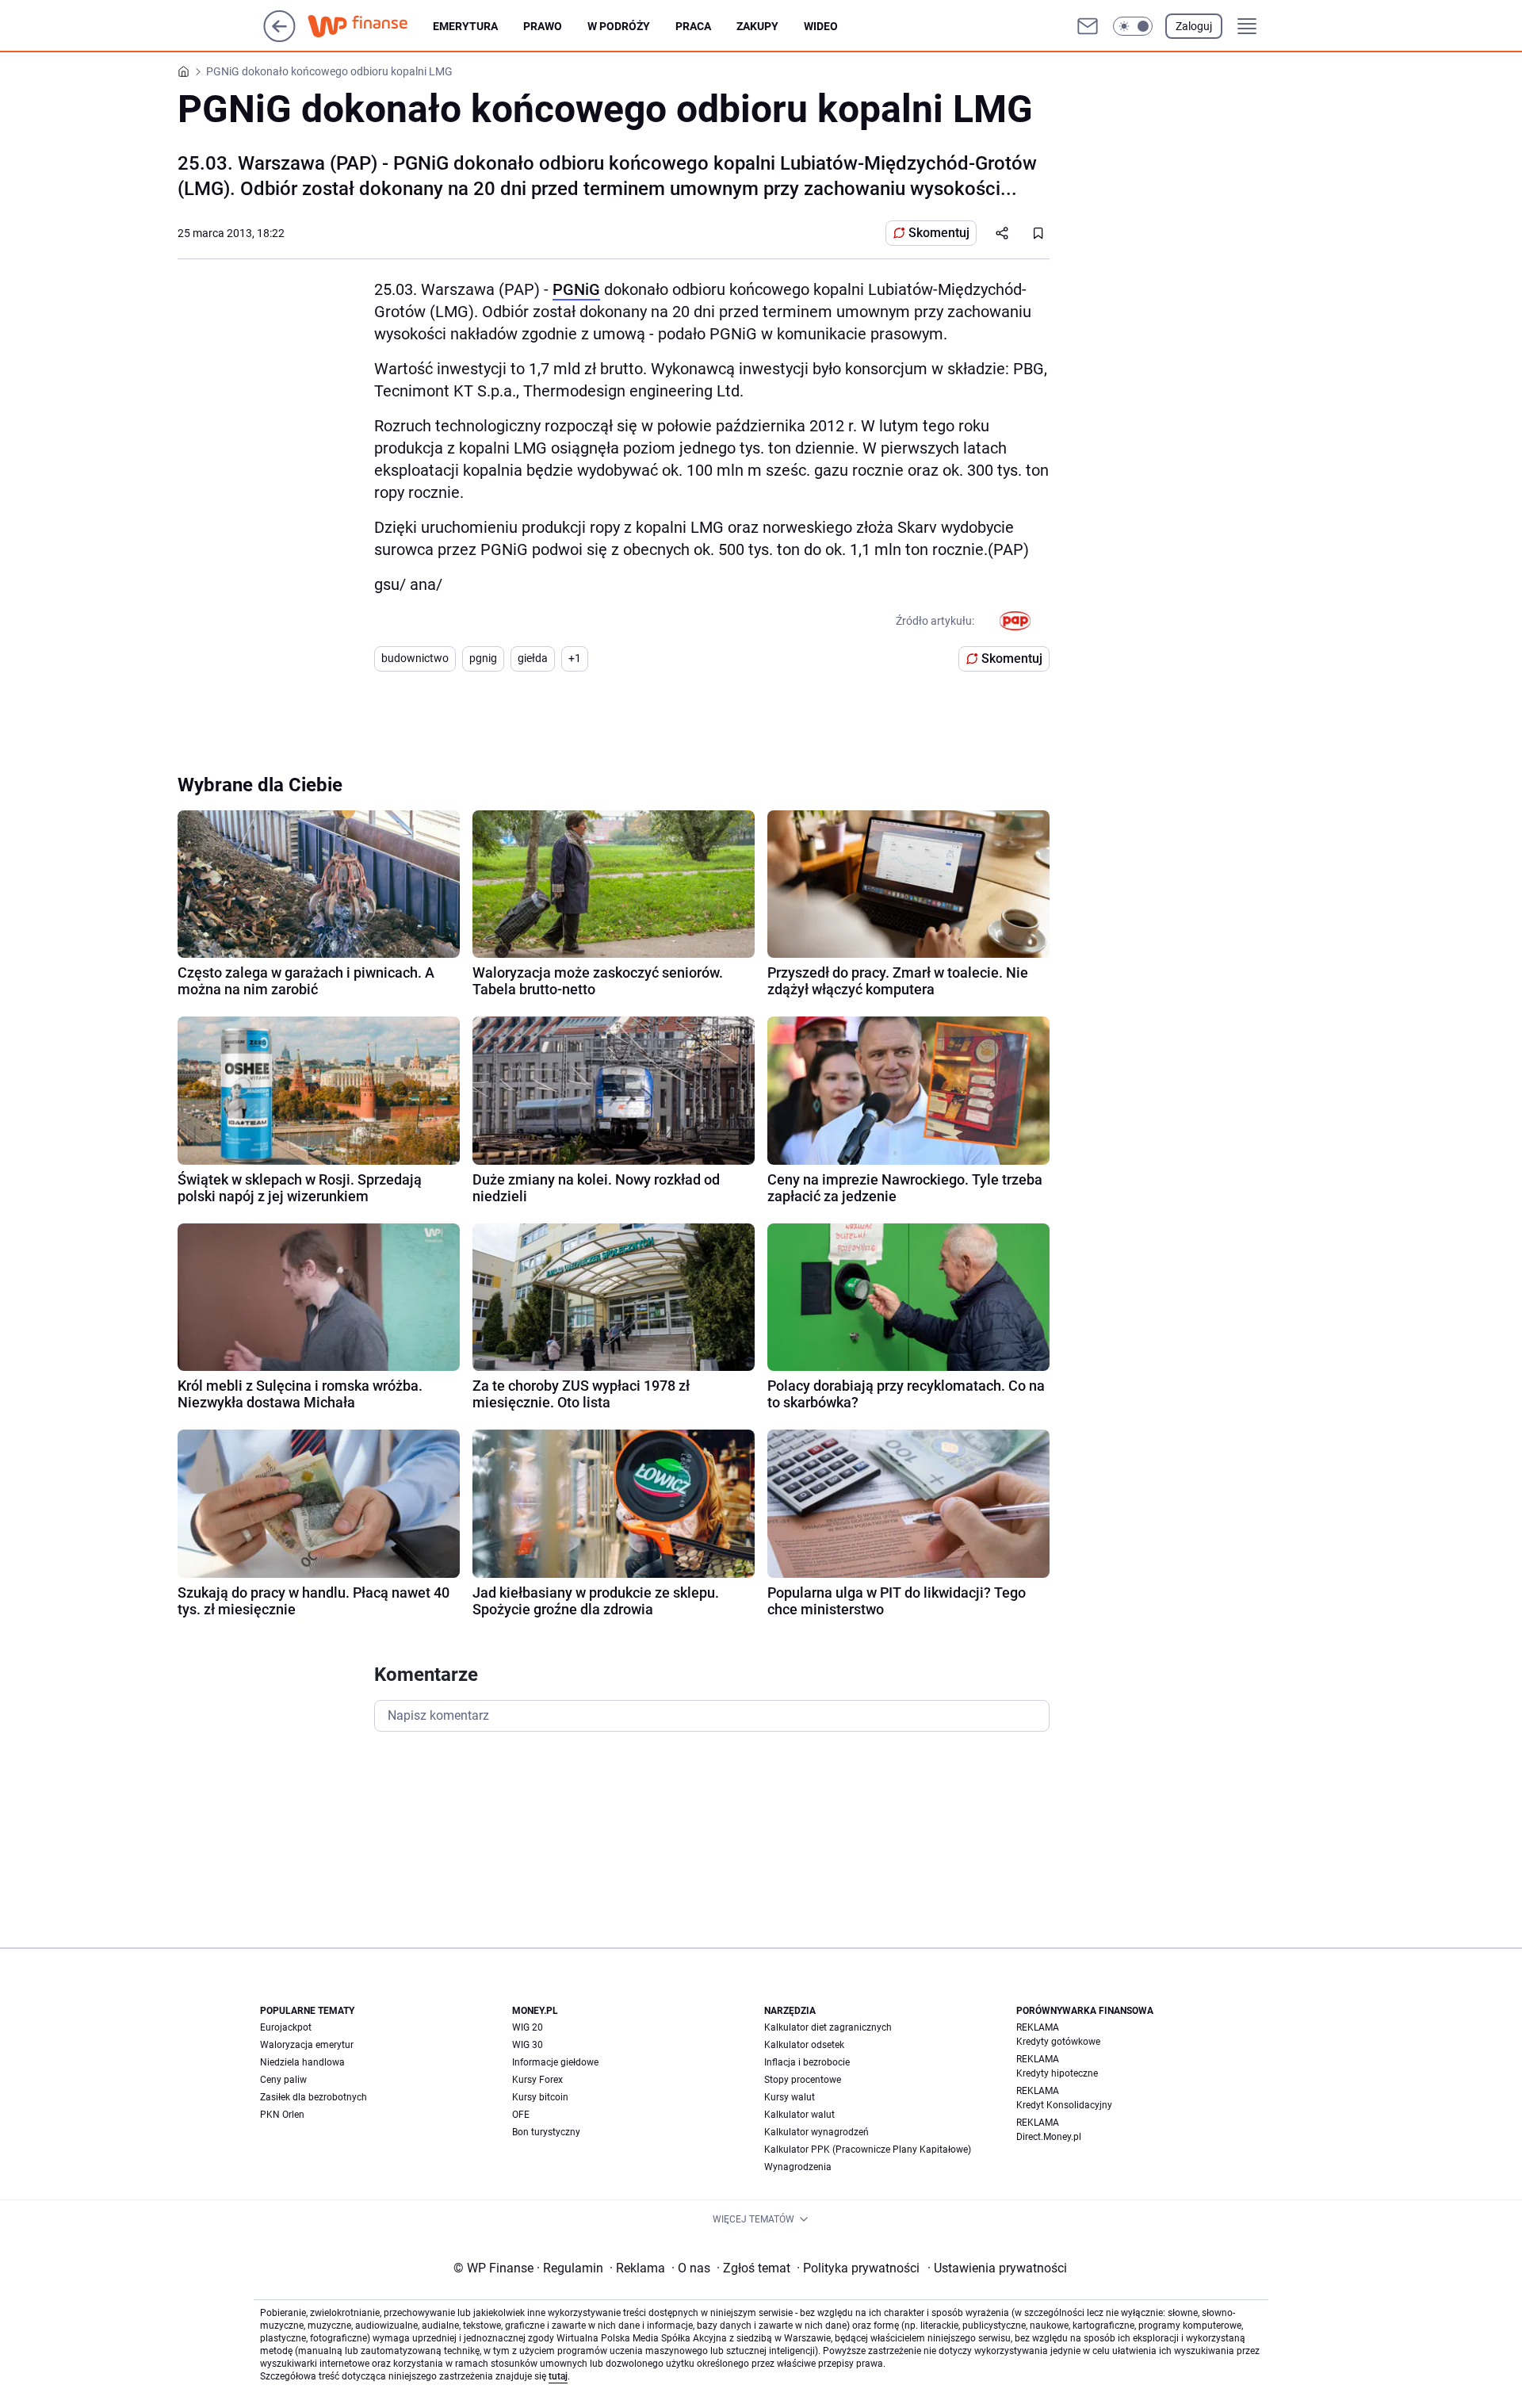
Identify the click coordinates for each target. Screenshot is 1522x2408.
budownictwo (415, 658)
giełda (533, 658)
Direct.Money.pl (1049, 2137)
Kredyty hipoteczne (1057, 2073)
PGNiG (576, 289)
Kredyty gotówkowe (1058, 2042)
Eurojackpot (286, 2027)
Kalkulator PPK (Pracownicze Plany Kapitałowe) (868, 2150)
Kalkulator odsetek (804, 2045)
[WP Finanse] (370, 26)
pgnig (483, 658)
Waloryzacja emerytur (307, 2045)
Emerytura (465, 26)
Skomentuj (939, 233)
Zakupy (757, 26)
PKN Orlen (282, 2115)
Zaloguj (1194, 26)
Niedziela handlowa (302, 2062)
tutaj (558, 2376)
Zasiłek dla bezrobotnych (314, 2097)
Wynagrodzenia (798, 2167)
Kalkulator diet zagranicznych (828, 2027)
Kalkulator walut (799, 2115)
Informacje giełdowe (555, 2062)
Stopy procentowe (803, 2080)
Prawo (543, 26)
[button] (1133, 26)
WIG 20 (528, 2027)
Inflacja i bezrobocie (807, 2062)
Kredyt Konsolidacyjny (1064, 2105)
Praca (693, 26)
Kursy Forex (537, 2080)
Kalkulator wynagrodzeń (816, 2132)
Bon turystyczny (546, 2132)
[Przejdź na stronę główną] (279, 38)
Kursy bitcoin (540, 2097)
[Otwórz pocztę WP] (1088, 26)
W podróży (619, 26)
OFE (521, 2115)
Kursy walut (790, 2097)
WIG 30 (528, 2045)
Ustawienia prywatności (997, 2268)
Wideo (821, 26)
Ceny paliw (283, 2080)
